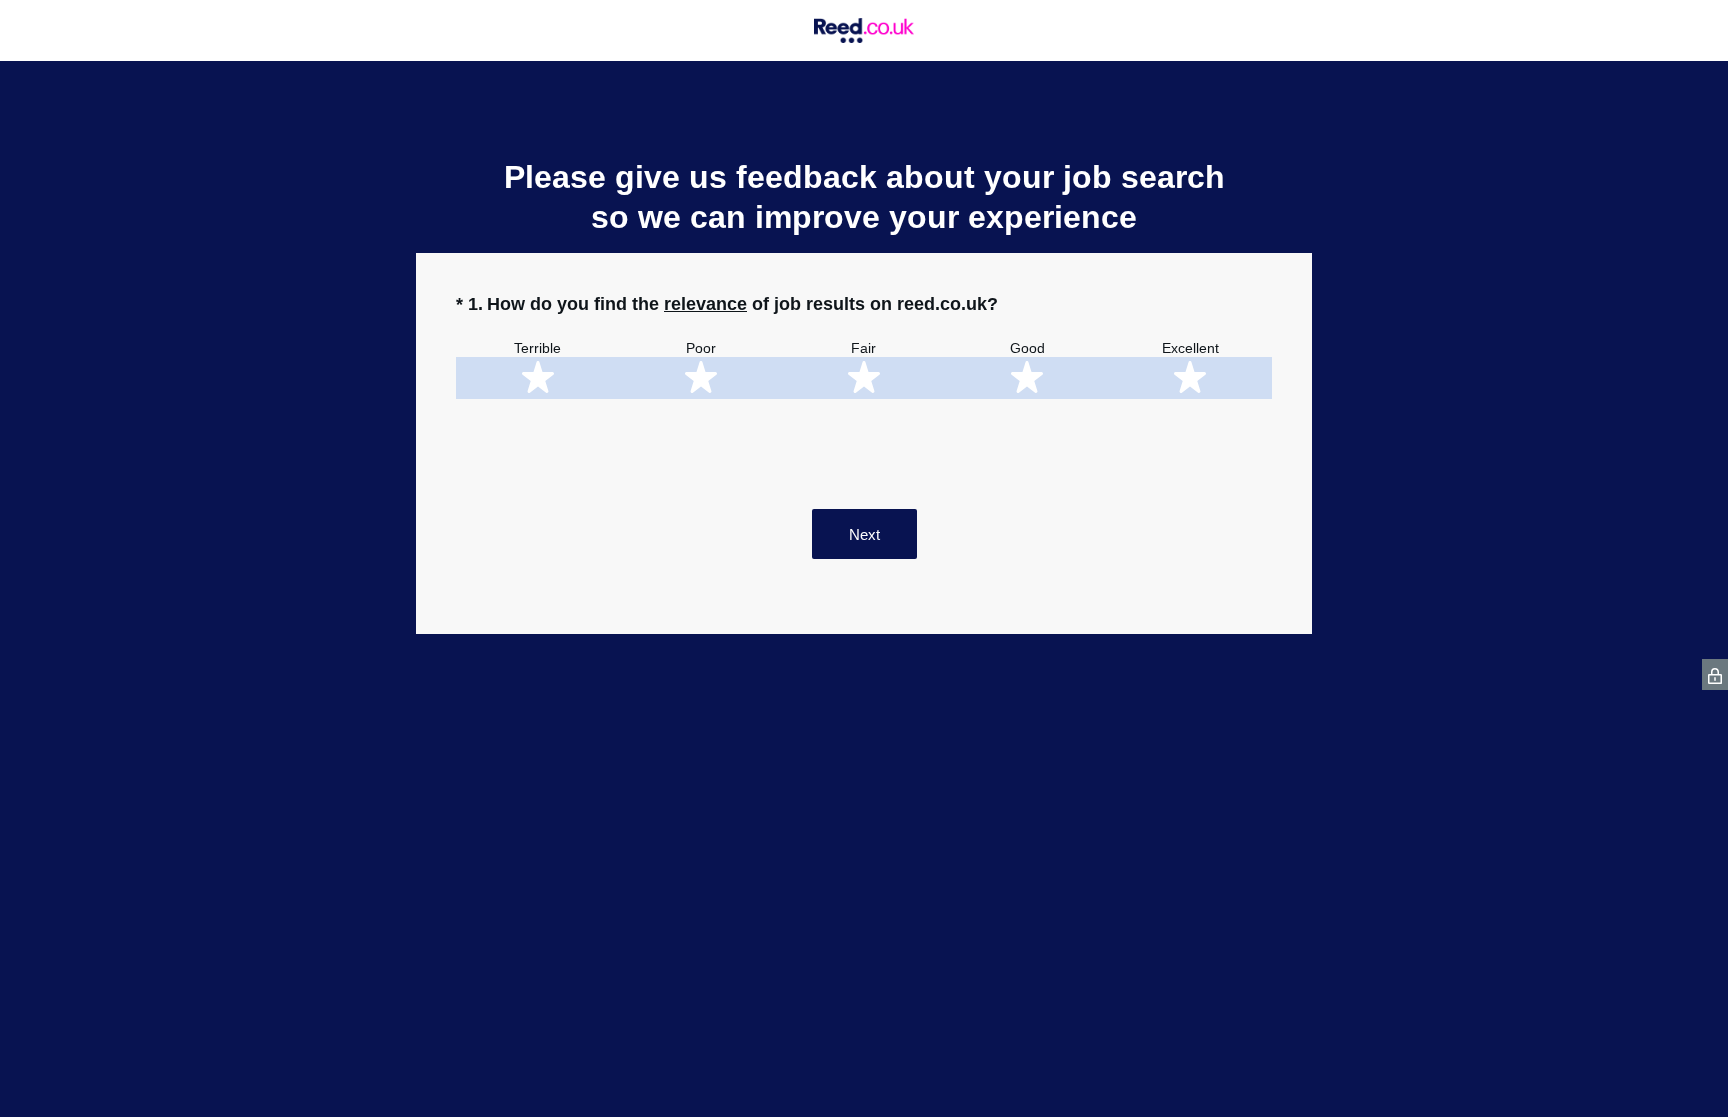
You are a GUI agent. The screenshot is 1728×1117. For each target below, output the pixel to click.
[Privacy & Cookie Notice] (1715, 674)
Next (864, 534)
